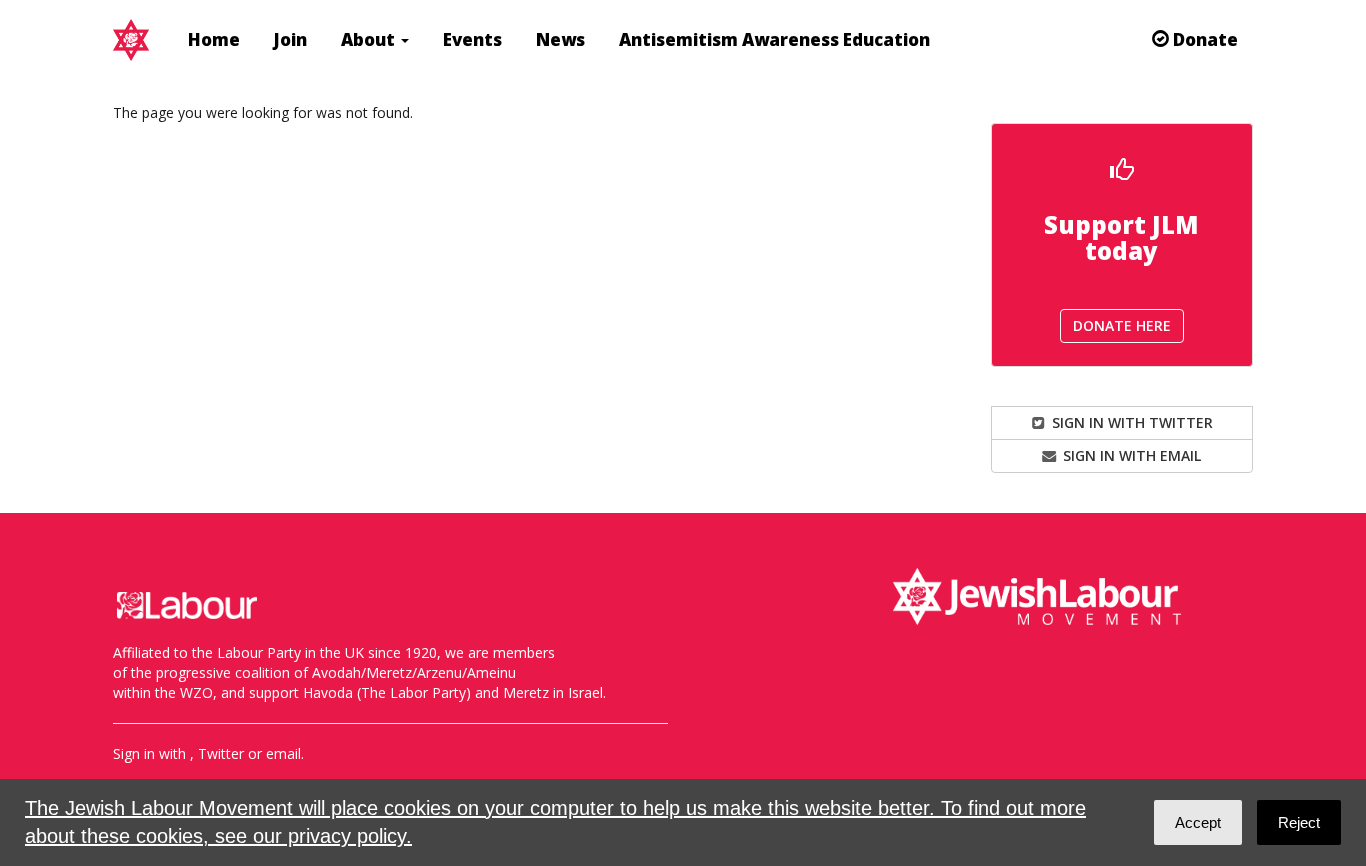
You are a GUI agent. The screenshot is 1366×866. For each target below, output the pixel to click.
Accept (1198, 822)
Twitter (221, 753)
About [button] (370, 39)
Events (472, 39)
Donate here (1122, 325)
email (283, 753)
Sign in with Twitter (1130, 422)
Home (214, 39)
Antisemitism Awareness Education (774, 39)
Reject (1299, 822)
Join (290, 39)
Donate (1203, 39)
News (560, 39)
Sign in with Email (1130, 455)
